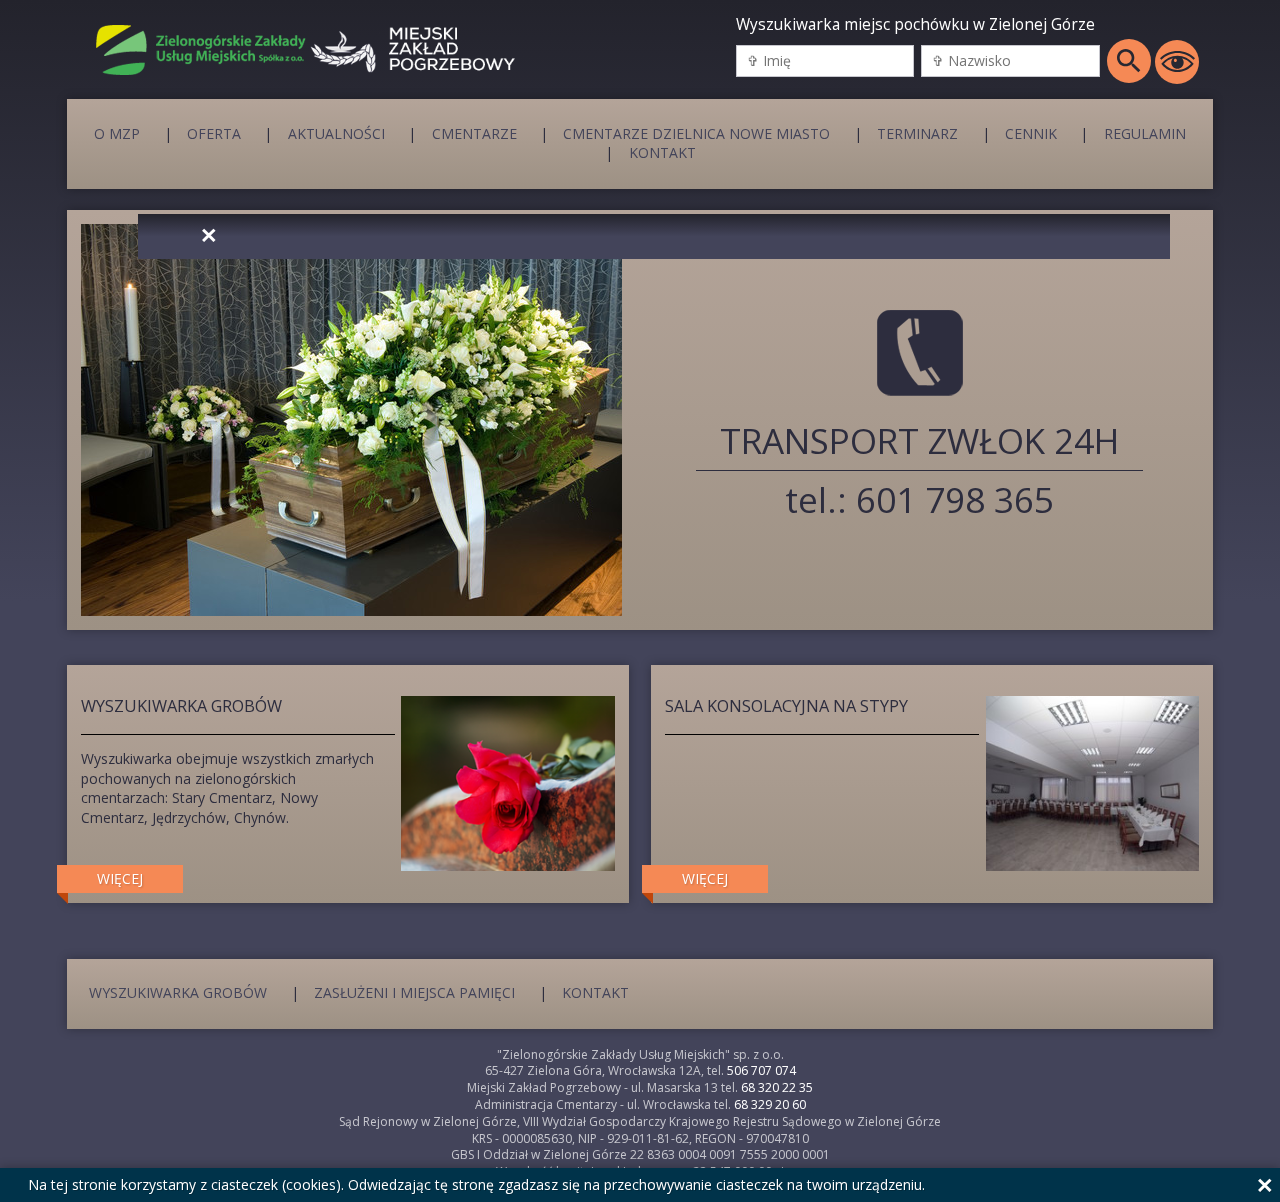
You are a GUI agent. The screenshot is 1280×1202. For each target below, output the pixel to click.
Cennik (1031, 133)
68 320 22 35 (777, 1087)
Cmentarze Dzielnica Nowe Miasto (696, 133)
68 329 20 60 (770, 1104)
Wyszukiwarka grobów (178, 993)
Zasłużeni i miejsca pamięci (414, 993)
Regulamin (1145, 133)
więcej (120, 878)
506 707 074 (761, 1070)
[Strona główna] (194, 50)
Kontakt (662, 153)
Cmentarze (474, 133)
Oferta (214, 133)
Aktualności (336, 133)
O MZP (117, 133)
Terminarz (917, 133)
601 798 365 (955, 499)
